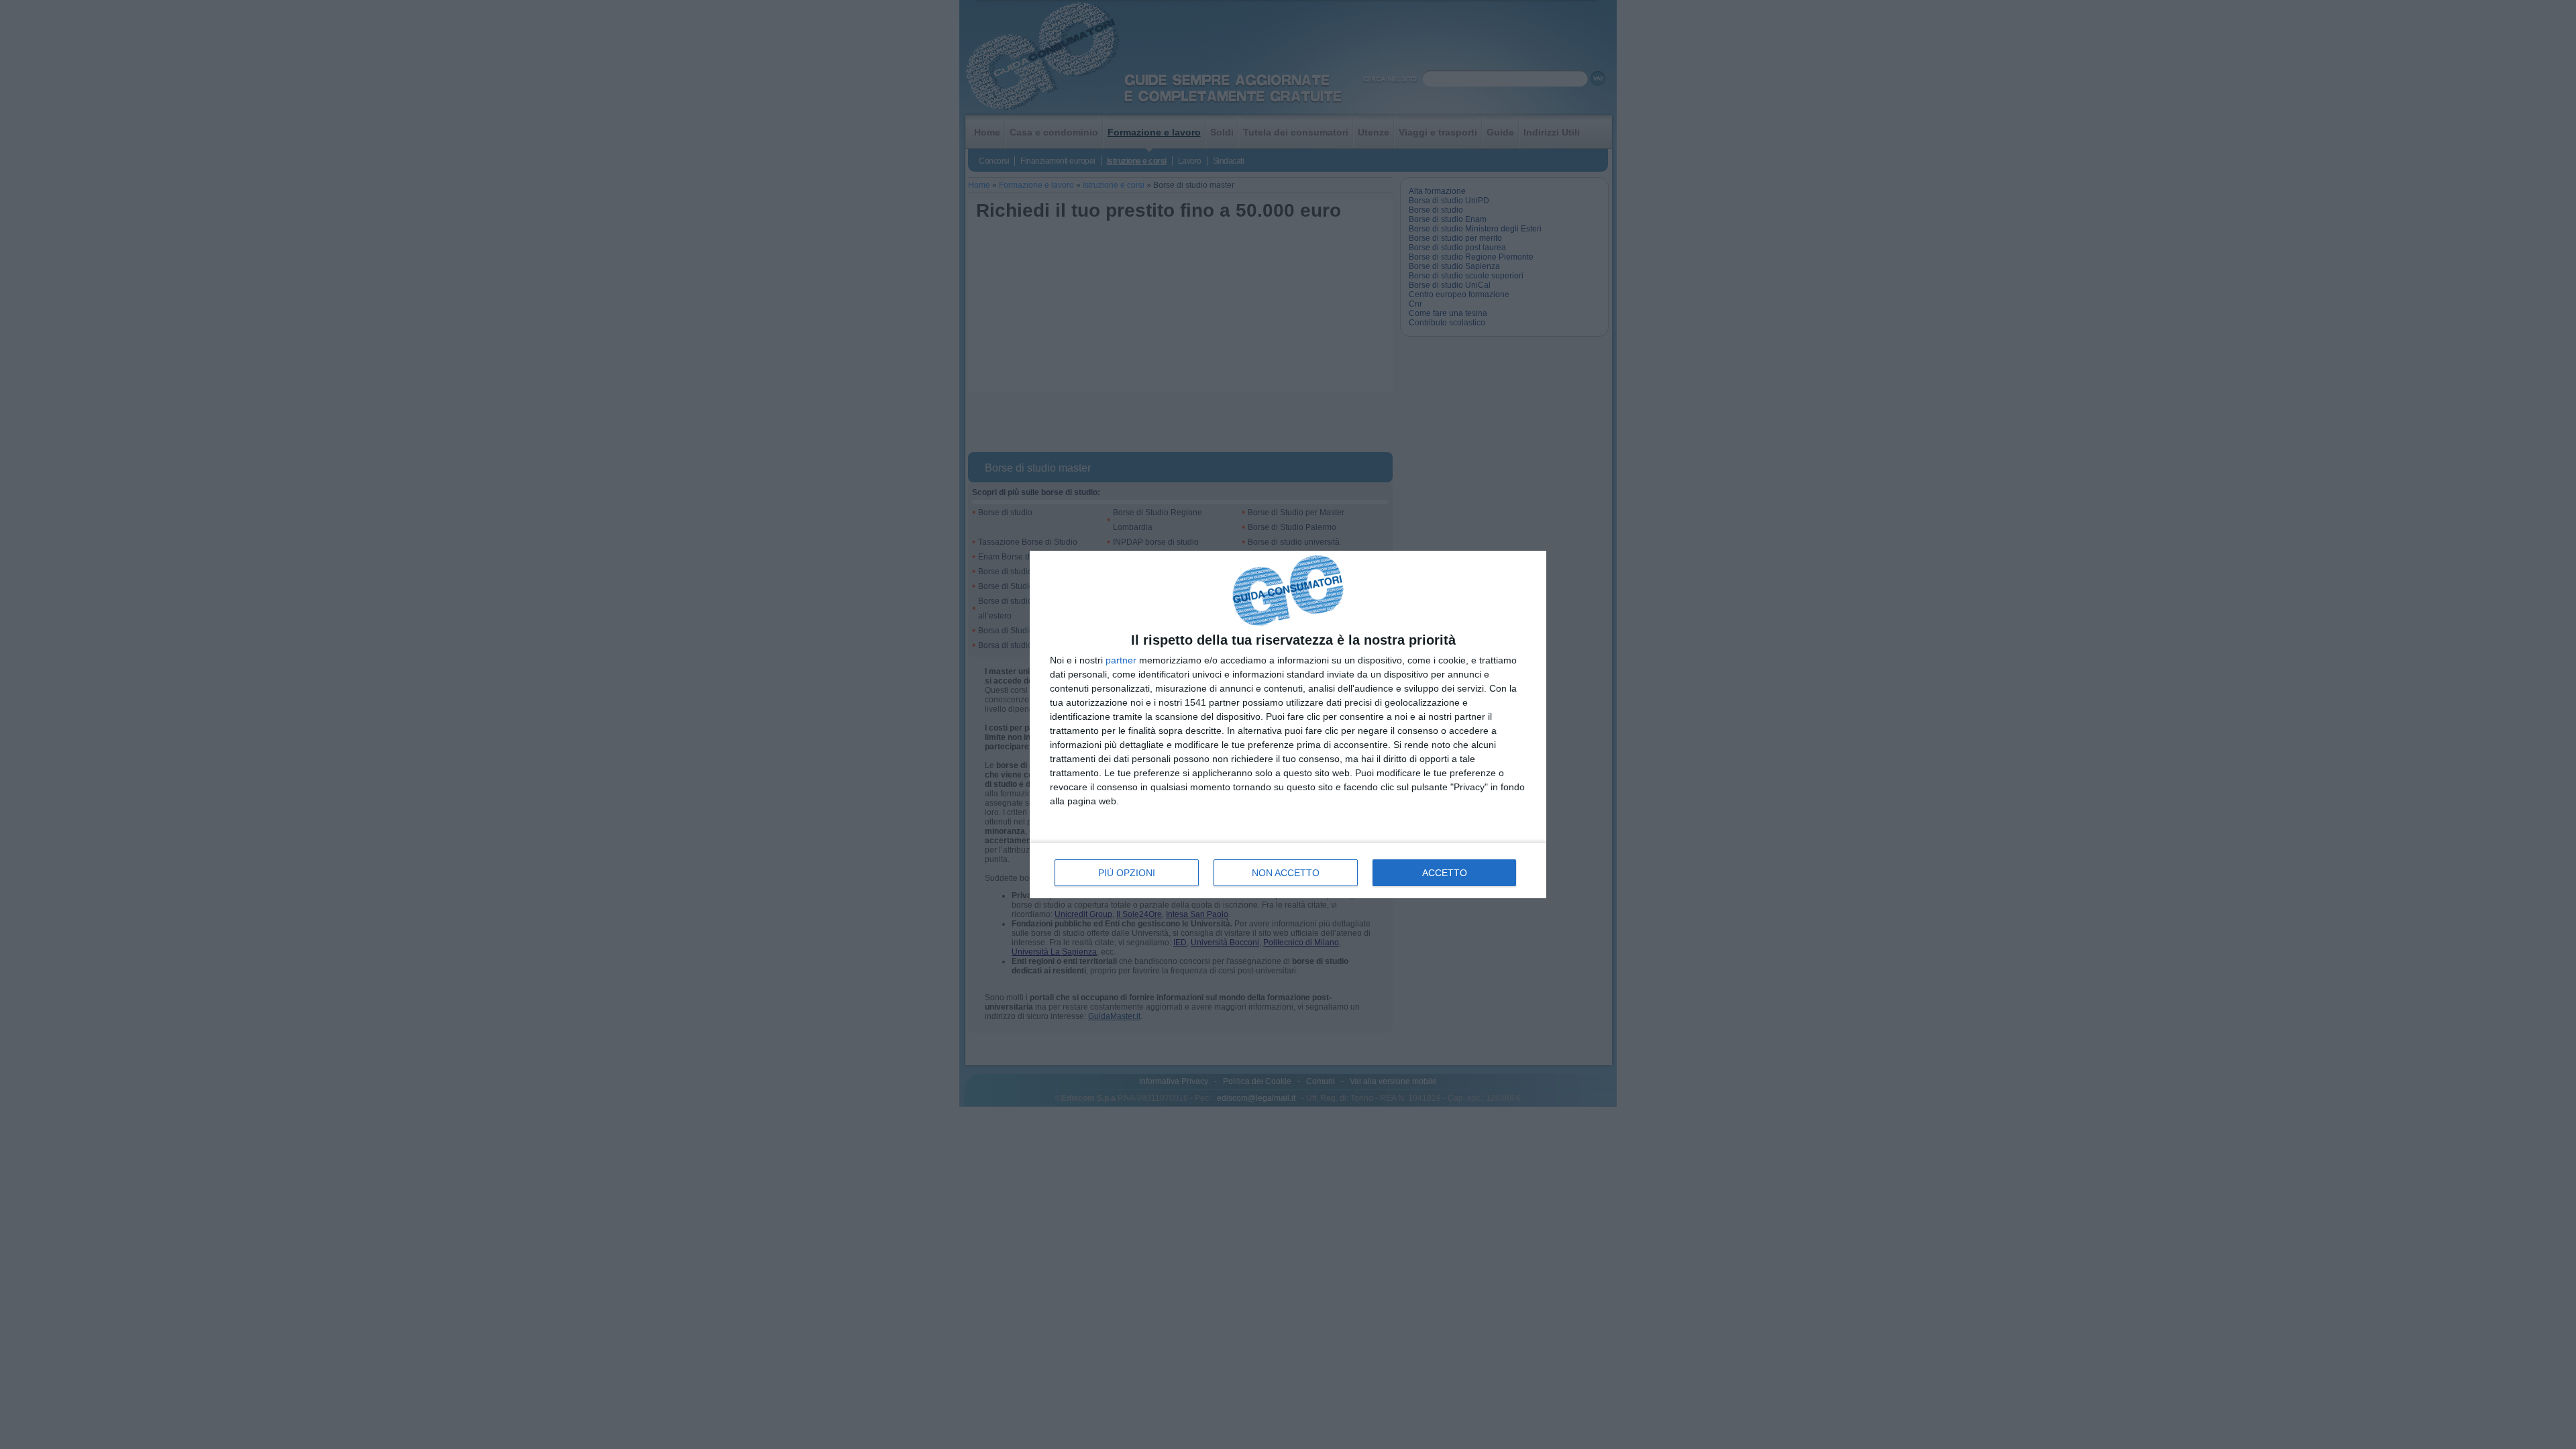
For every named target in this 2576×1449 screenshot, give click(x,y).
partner (1121, 660)
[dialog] (1288, 725)
